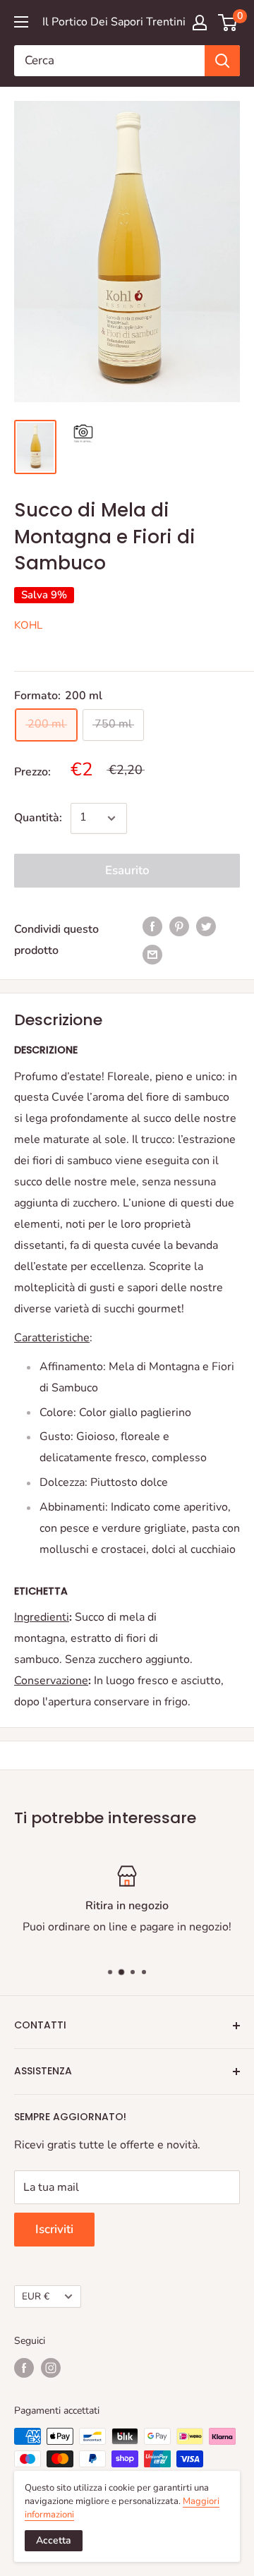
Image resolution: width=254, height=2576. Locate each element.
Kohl (28, 625)
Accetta (54, 2540)
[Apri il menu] (21, 22)
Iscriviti (54, 2229)
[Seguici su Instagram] (51, 2368)
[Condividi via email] (152, 955)
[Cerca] (222, 61)
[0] (228, 23)
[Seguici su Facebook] (24, 2368)
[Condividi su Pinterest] (179, 926)
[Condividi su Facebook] (152, 926)
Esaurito (127, 870)
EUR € (36, 2296)
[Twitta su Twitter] (206, 926)
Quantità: (38, 818)
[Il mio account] (200, 23)
